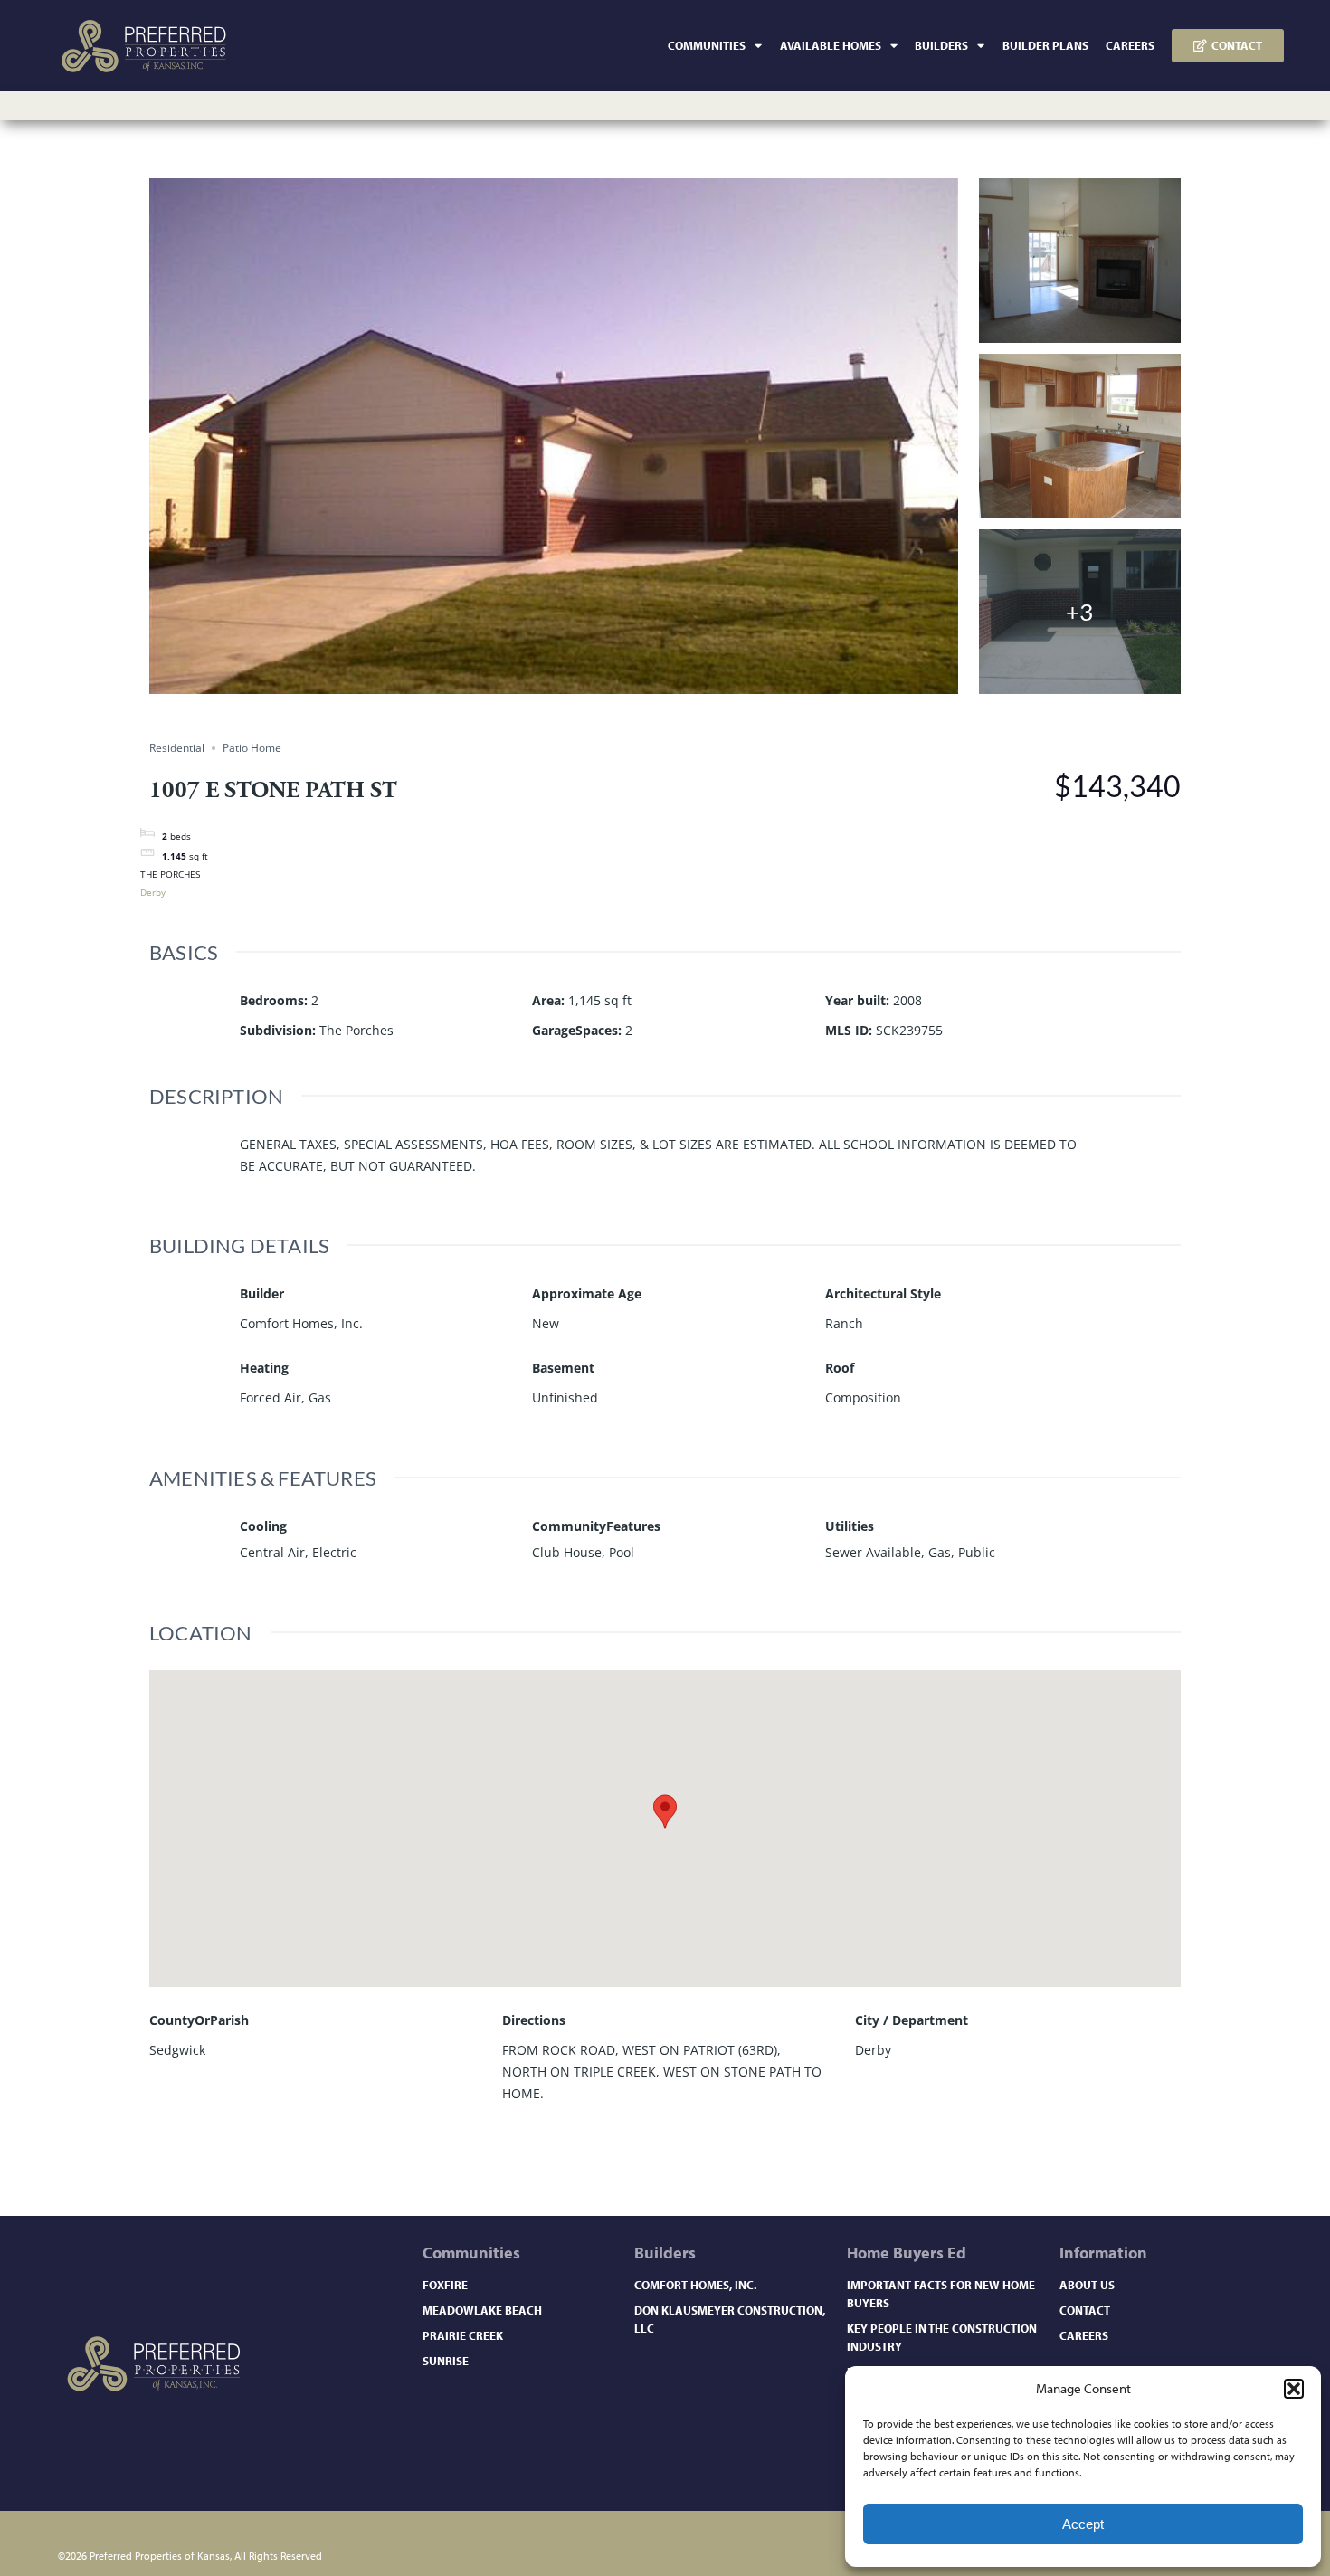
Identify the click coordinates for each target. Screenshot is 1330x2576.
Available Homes (831, 45)
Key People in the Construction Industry (942, 2337)
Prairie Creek (463, 2335)
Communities (707, 45)
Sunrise (446, 2361)
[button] (1294, 2389)
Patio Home (252, 748)
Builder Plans (1045, 45)
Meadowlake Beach (482, 2310)
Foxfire (445, 2285)
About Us (1087, 2285)
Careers (1130, 45)
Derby (153, 892)
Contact (1085, 2310)
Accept (1083, 2524)
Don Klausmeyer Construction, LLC (730, 2319)
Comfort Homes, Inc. (695, 2285)
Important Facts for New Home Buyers (941, 2294)
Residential (177, 748)
